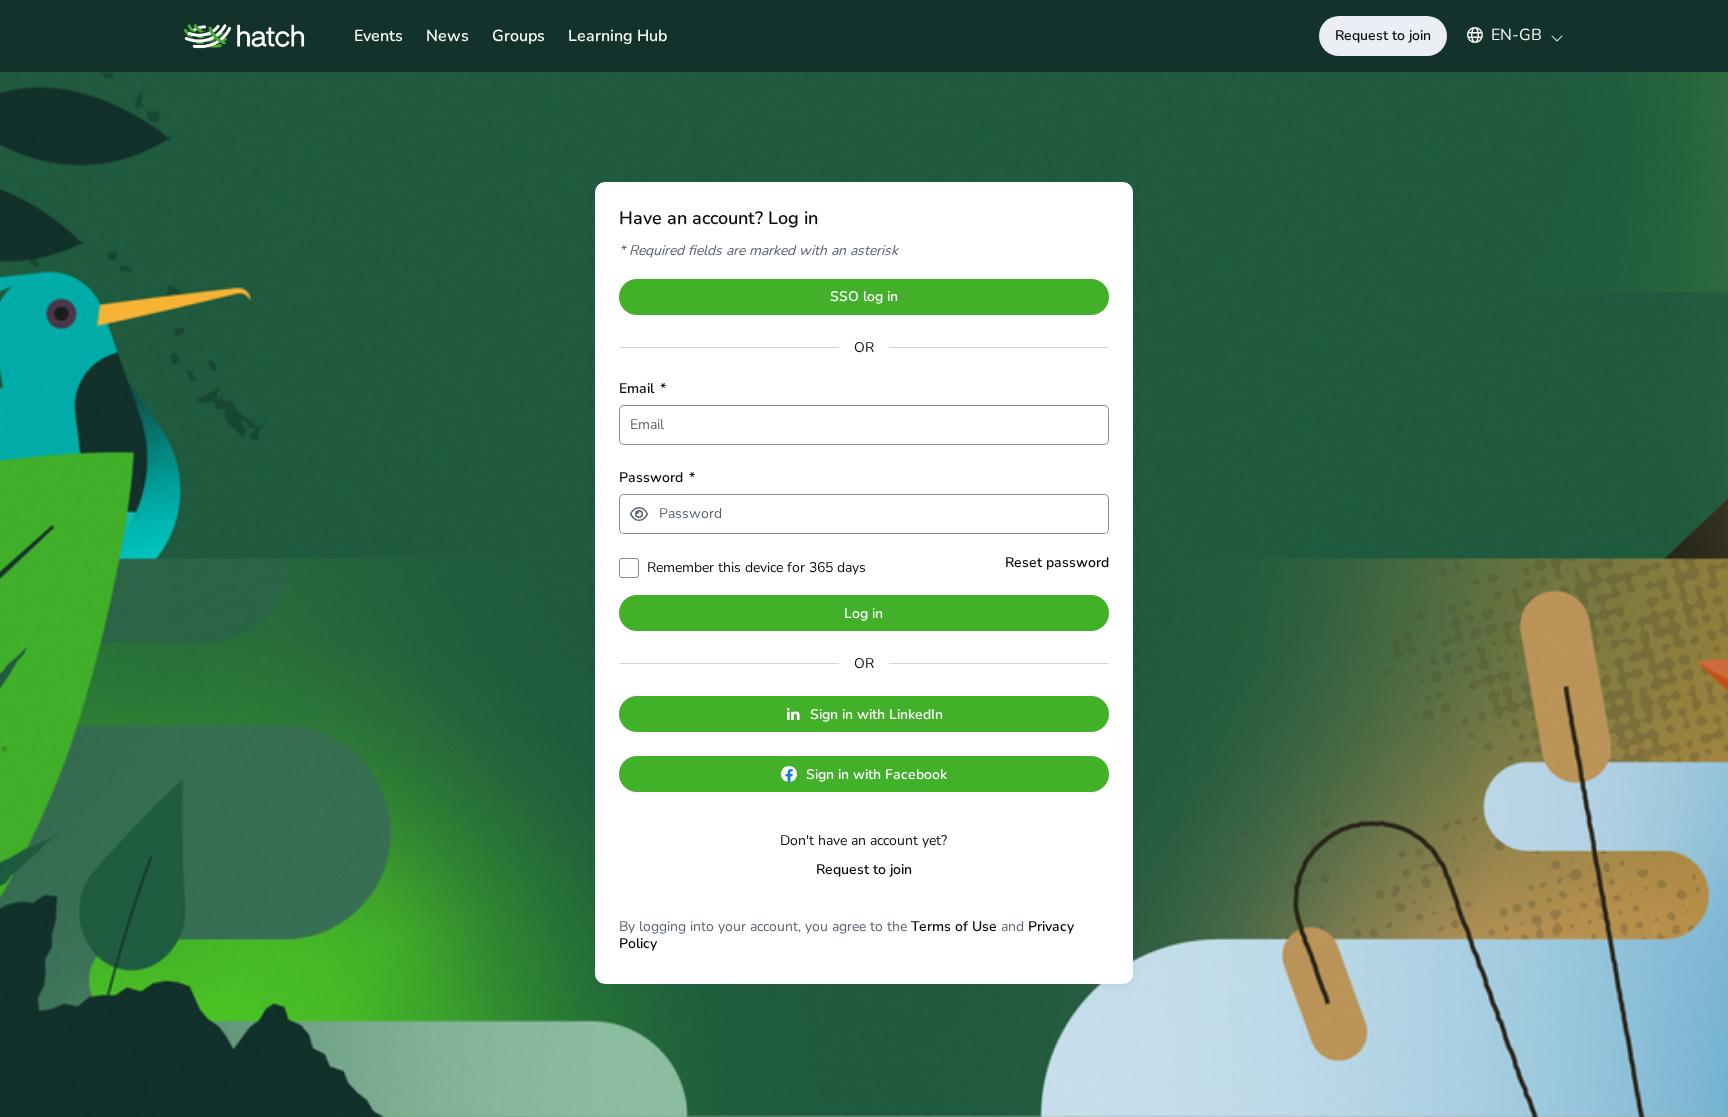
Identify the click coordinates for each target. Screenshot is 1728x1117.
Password (657, 477)
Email (642, 388)
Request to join (864, 869)
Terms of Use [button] (954, 926)
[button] (1505, 35)
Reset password (1057, 562)
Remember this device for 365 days (756, 567)
